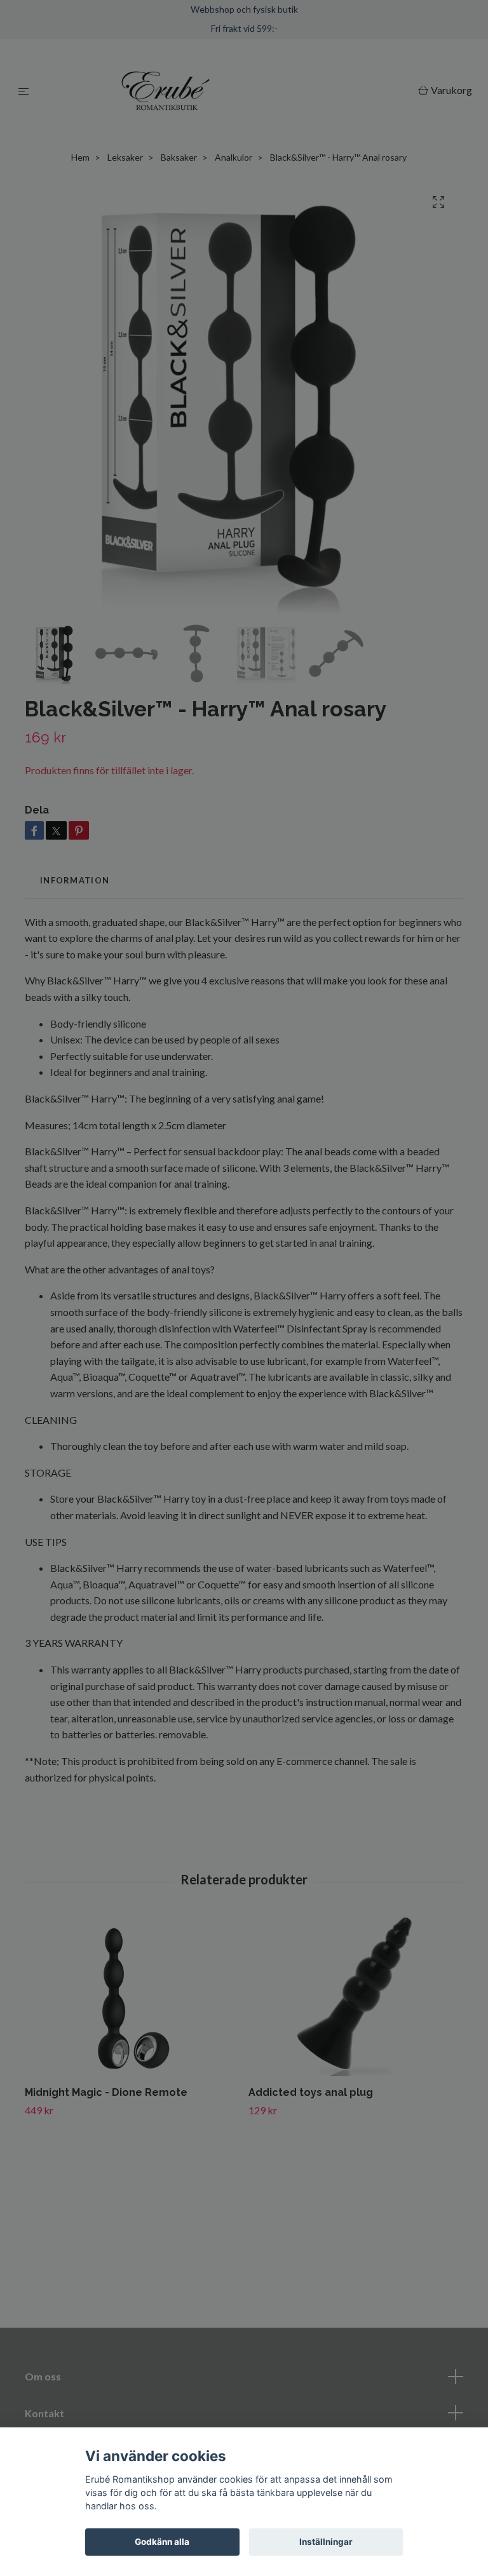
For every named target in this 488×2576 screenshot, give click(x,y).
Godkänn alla (162, 2542)
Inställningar (326, 2542)
